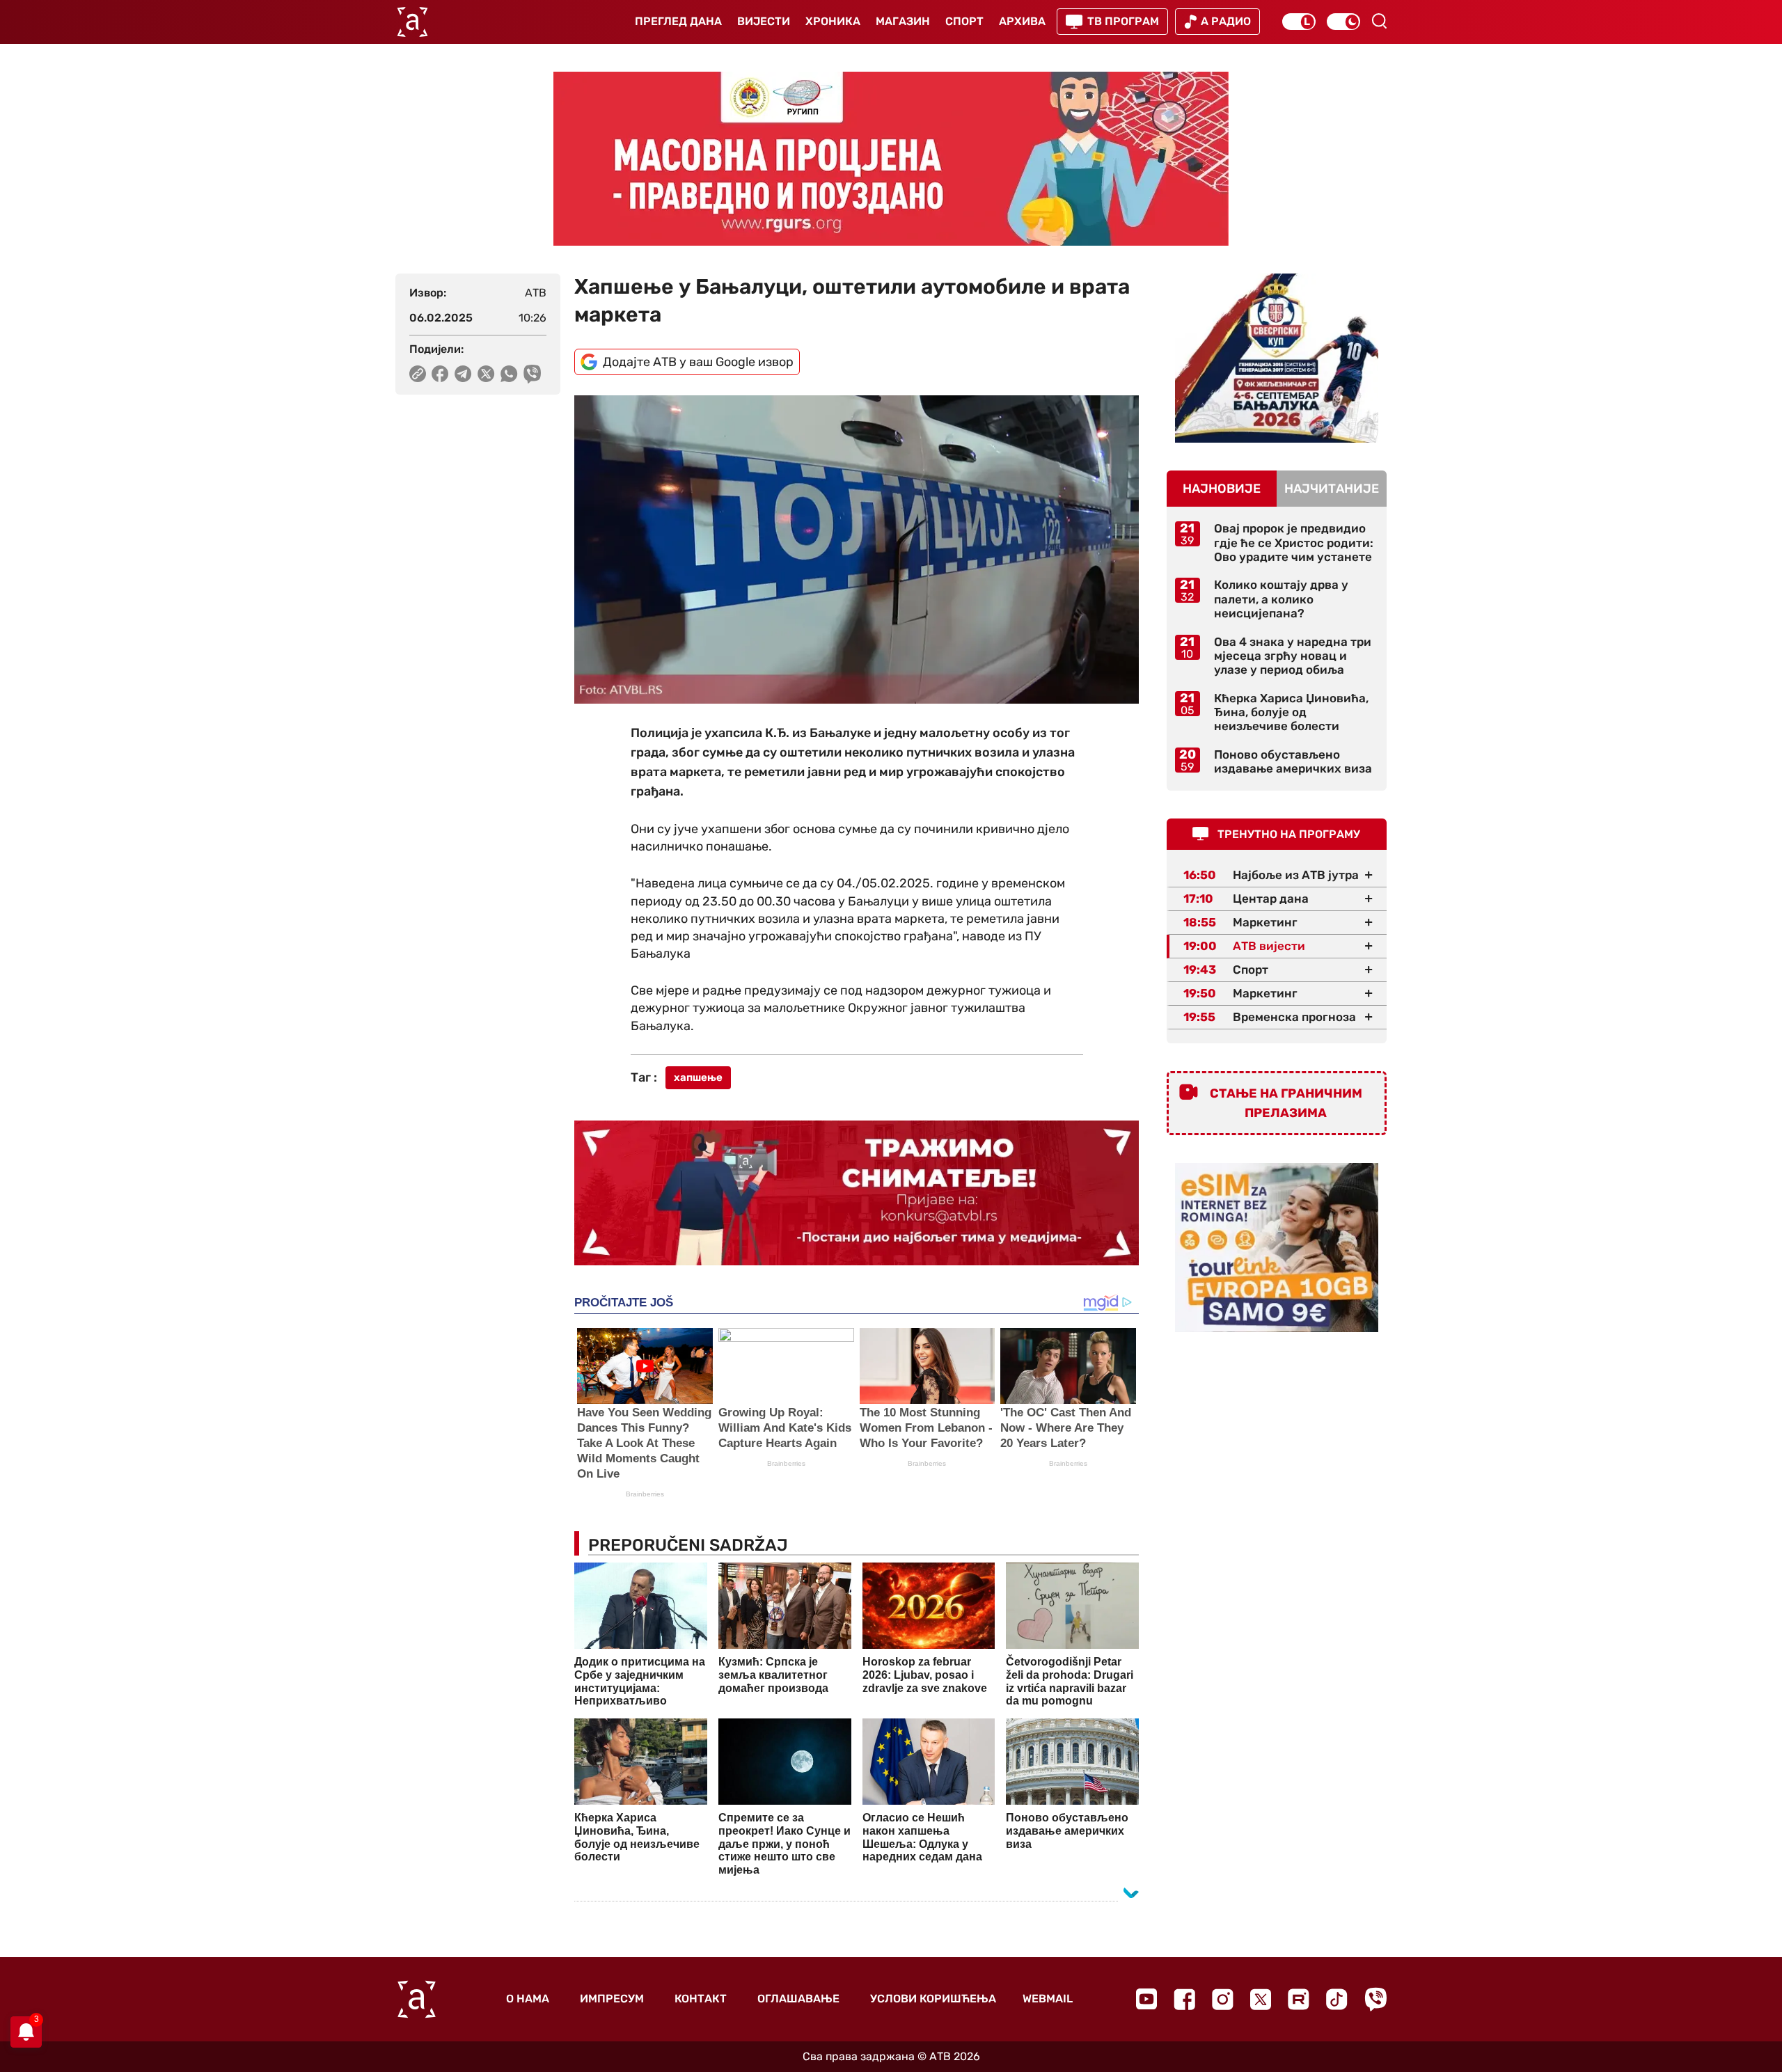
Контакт (701, 1999)
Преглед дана (678, 21)
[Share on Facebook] (440, 374)
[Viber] (1375, 1999)
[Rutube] (1299, 1999)
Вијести (764, 21)
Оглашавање (798, 1999)
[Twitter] (1261, 1999)
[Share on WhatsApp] (509, 374)
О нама (528, 1999)
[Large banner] (891, 159)
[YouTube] (1146, 1999)
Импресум (612, 1999)
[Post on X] (486, 374)
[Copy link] (418, 374)
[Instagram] (1223, 1999)
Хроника (833, 21)
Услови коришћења (933, 1999)
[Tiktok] (1337, 1999)
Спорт (964, 21)
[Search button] (1379, 21)
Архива (1022, 21)
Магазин (903, 21)
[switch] (1299, 22)
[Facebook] (1184, 1999)
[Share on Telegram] (463, 374)
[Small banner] (1277, 358)
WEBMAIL (1048, 1999)
